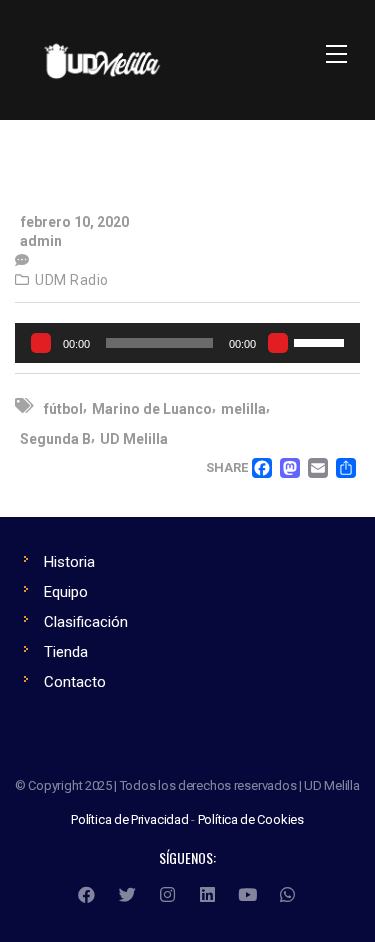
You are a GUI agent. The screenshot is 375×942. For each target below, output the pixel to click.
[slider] (322, 341)
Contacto (75, 682)
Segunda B (55, 439)
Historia (69, 562)
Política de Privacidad (130, 819)
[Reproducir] (41, 343)
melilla (243, 409)
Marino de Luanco (152, 409)
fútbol (63, 409)
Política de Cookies (251, 819)
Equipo (66, 592)
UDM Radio (72, 280)
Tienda (66, 652)
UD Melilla (134, 439)
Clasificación (86, 622)
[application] (187, 343)
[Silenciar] (278, 343)
